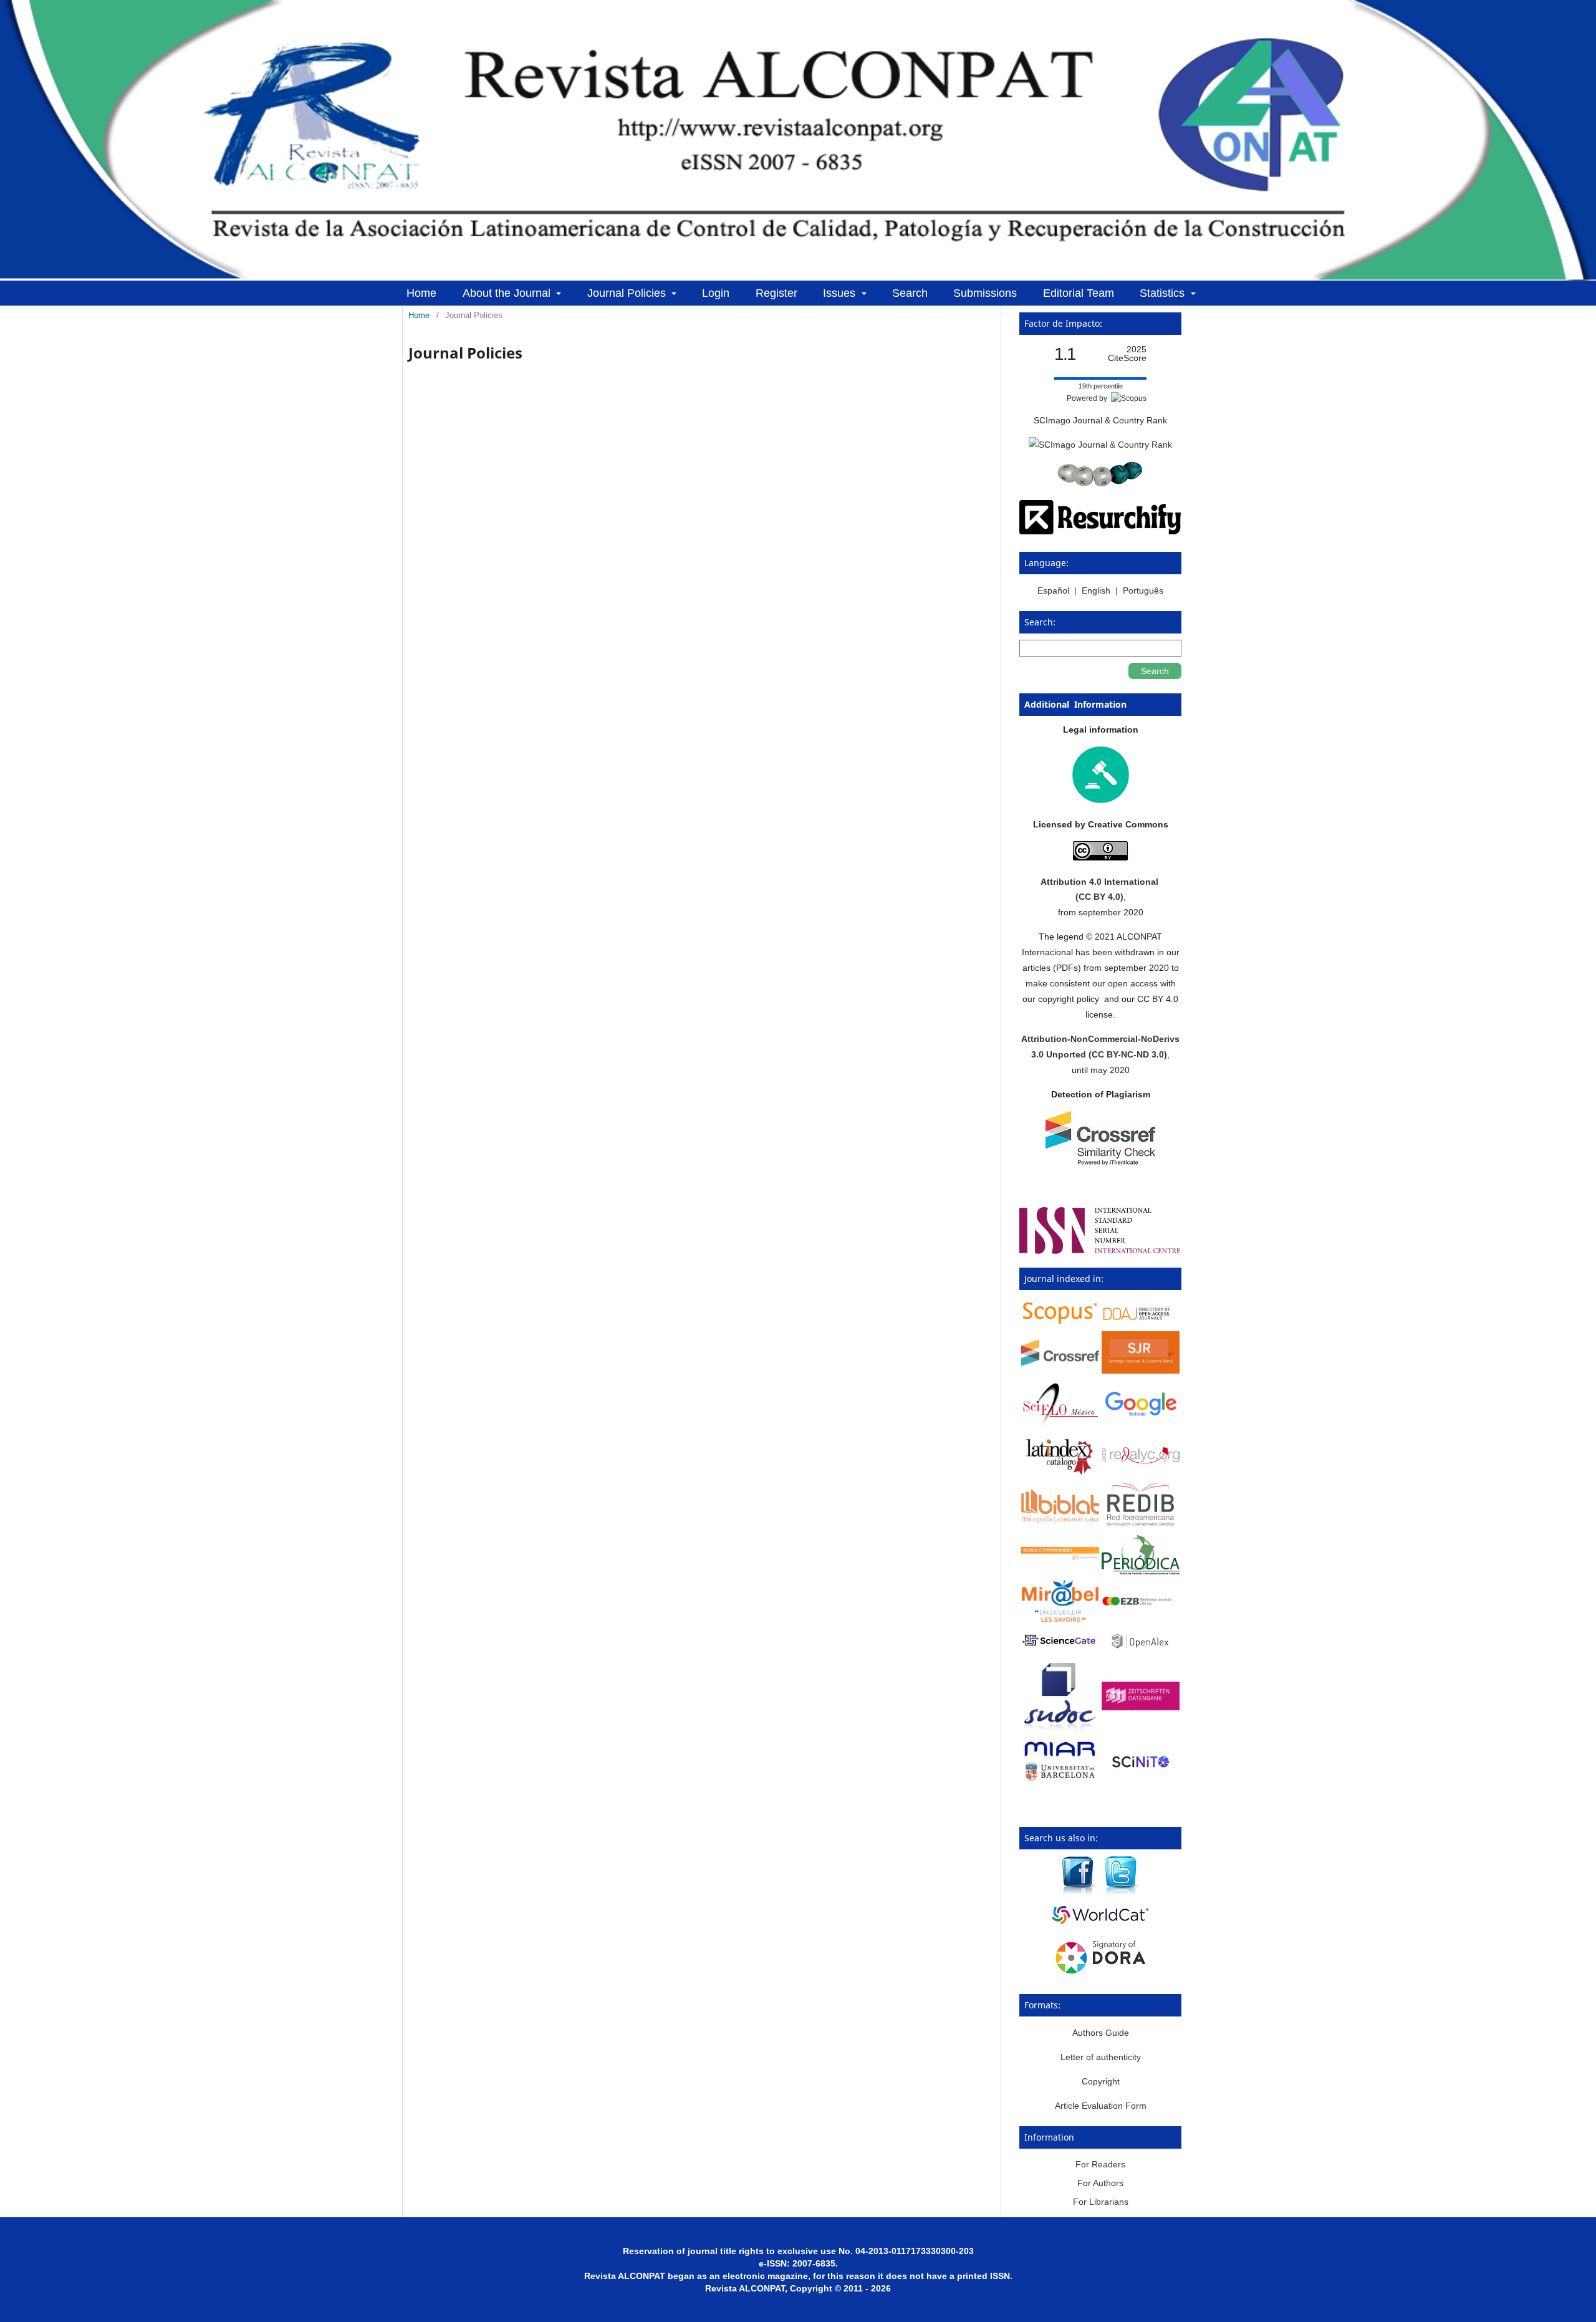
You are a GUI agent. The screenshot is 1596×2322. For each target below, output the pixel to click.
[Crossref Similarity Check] (1100, 1162)
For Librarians (1101, 2202)
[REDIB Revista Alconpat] (1141, 1525)
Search (910, 293)
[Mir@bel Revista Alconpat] (1060, 1619)
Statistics (1164, 293)
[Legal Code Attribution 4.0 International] (1100, 857)
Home (421, 293)
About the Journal (508, 293)
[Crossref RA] (1060, 1363)
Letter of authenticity (1101, 2057)
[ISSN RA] (1100, 1251)
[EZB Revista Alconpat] (1141, 1602)
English (1096, 590)
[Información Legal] (1101, 800)
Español (1055, 590)
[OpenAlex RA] (1141, 1651)
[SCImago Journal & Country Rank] (1100, 445)
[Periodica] (1141, 1571)
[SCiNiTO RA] (1141, 1775)
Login (716, 293)
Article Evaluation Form (1101, 2106)
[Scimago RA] (1141, 1371)
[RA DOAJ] (1141, 1322)
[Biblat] (1060, 1520)
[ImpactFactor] (1100, 483)
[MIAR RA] (1060, 1782)
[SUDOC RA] (1060, 1730)
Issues (841, 293)
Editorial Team (1079, 293)
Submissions (985, 293)
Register (776, 293)
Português (1143, 590)
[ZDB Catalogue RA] (1141, 1707)
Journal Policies (628, 293)
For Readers (1100, 2164)
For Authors (1100, 2183)
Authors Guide (1101, 2033)
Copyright (1101, 2081)
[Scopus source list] (1060, 1322)
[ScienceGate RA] (1060, 1647)
